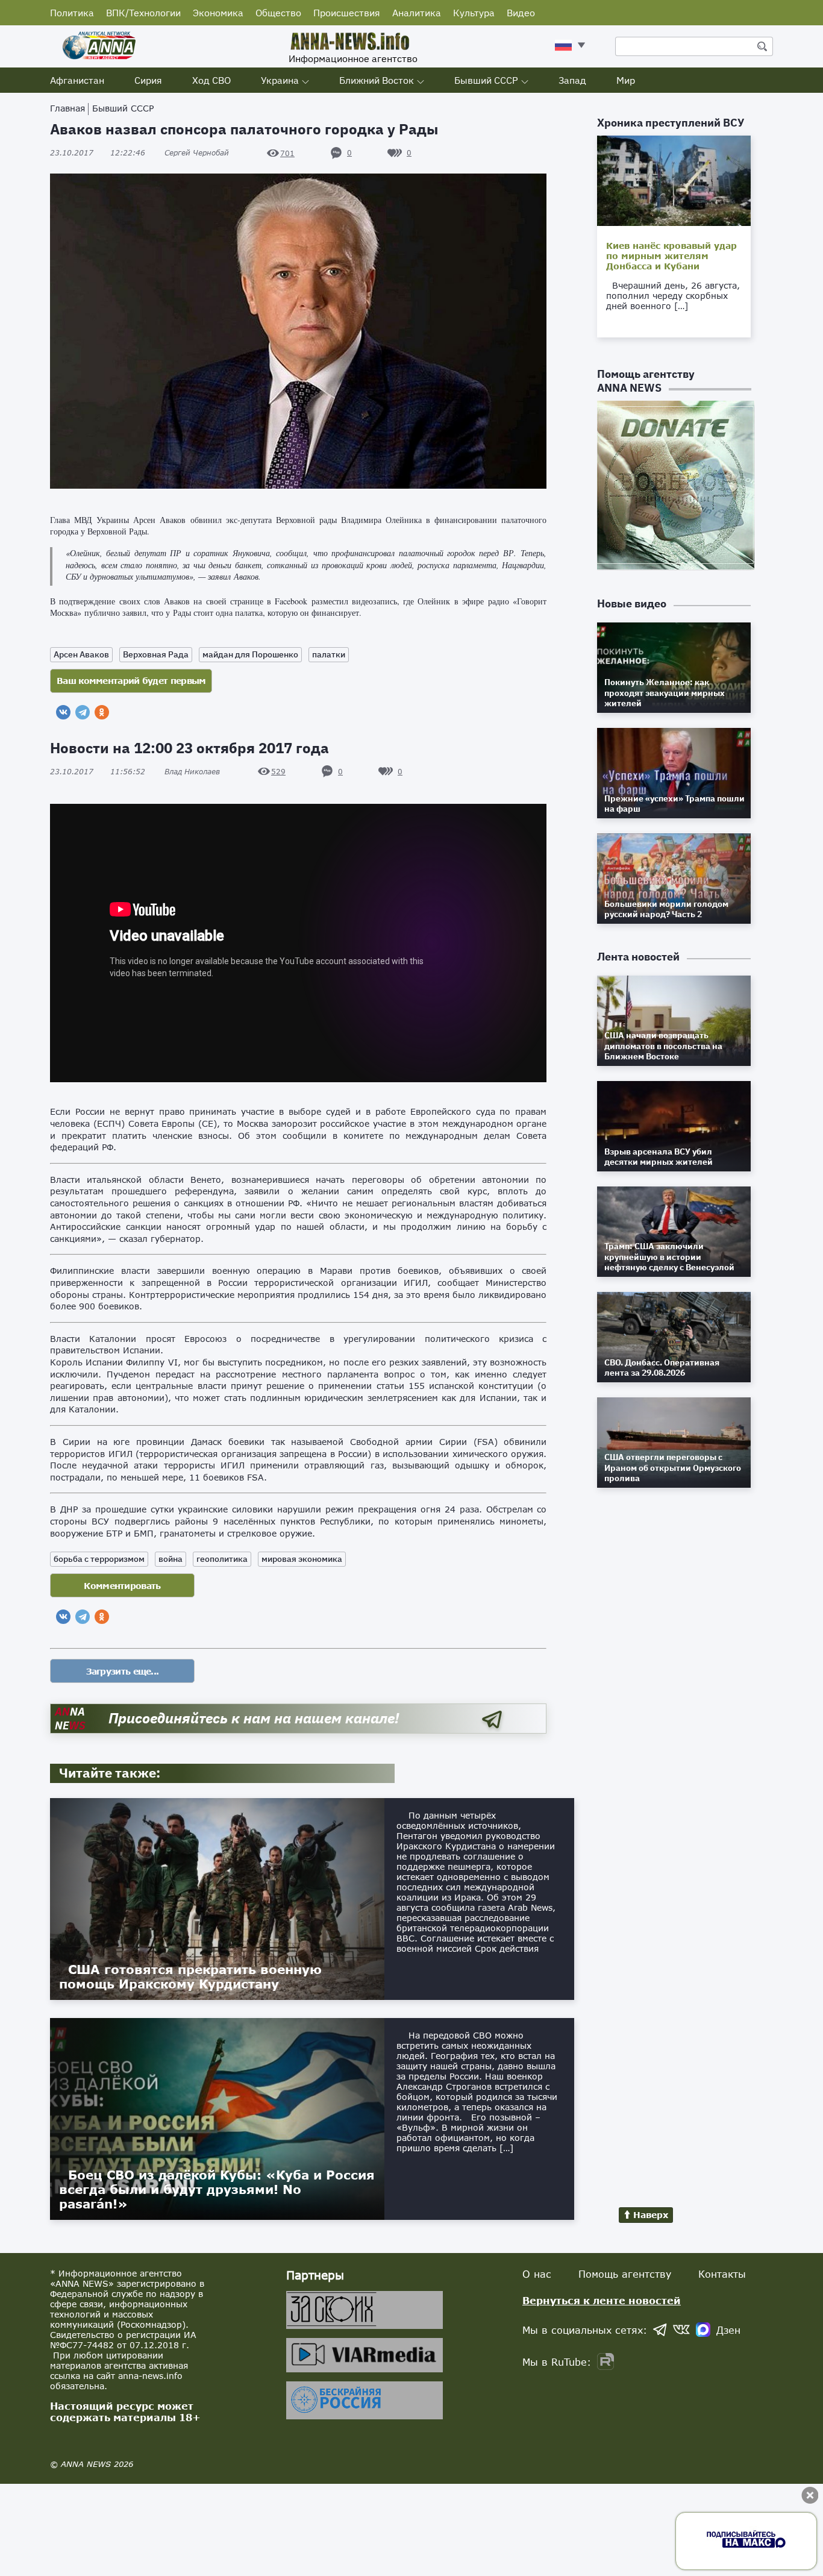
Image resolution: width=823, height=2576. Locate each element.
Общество (278, 13)
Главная (67, 108)
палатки (329, 654)
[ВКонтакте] (63, 712)
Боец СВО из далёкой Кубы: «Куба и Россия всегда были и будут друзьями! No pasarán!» (217, 2189)
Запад (572, 80)
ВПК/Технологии (143, 13)
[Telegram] (83, 712)
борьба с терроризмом (99, 1559)
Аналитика (417, 13)
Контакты (722, 2274)
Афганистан (77, 80)
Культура (474, 13)
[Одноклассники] (102, 712)
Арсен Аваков (81, 654)
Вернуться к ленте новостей (602, 2300)
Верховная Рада (156, 654)
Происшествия (347, 13)
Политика (72, 13)
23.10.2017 (98, 153)
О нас (537, 2274)
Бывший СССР (486, 80)
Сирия (148, 80)
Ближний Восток (377, 80)
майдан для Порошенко (250, 654)
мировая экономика (302, 1559)
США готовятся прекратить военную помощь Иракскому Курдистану (190, 1976)
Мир (626, 80)
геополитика (222, 1559)
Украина (280, 80)
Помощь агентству (625, 2274)
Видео (521, 13)
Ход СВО (211, 80)
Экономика (218, 13)
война (171, 1559)
